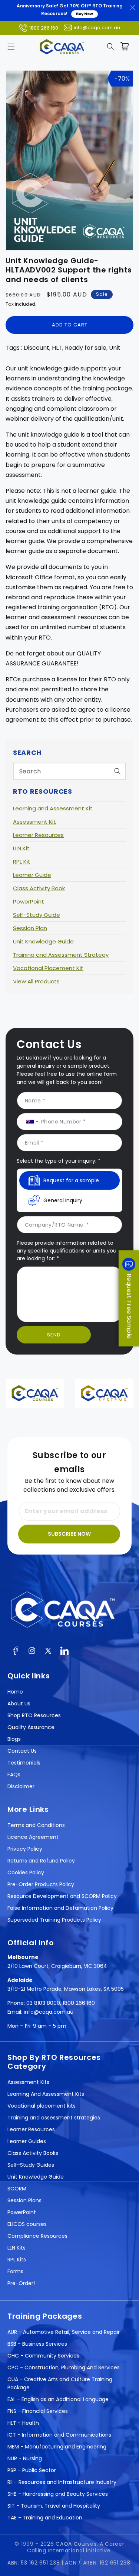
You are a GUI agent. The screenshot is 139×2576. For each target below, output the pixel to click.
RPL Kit (22, 862)
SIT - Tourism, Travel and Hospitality (54, 2506)
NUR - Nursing (25, 2458)
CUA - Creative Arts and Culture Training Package (60, 2383)
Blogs (14, 1739)
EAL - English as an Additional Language (58, 2399)
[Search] (118, 771)
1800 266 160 (44, 28)
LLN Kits (16, 2248)
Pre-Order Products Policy (41, 1884)
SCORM (17, 2189)
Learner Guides (27, 2141)
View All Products (36, 981)
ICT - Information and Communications (59, 2435)
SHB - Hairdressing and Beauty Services (58, 2494)
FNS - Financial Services (38, 2411)
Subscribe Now (69, 1534)
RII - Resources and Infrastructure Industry (62, 2482)
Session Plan (30, 928)
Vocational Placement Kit (48, 968)
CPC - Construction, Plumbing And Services (64, 2367)
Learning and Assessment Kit (53, 808)
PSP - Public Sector (32, 2470)
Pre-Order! (21, 2283)
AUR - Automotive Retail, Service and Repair (64, 2332)
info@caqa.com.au (97, 28)
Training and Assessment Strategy (61, 955)
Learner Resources (38, 835)
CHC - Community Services (43, 2356)
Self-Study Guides (31, 2165)
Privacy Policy (25, 1849)
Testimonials (24, 1763)
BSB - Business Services (37, 2344)
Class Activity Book (39, 888)
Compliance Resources (37, 2236)
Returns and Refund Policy (41, 1861)
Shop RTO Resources (34, 1715)
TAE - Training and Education (45, 2518)
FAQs (14, 1775)
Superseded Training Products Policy (54, 1920)
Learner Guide (32, 875)
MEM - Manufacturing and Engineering (57, 2447)
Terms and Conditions (36, 1825)
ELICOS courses (27, 2224)
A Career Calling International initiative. (76, 2547)
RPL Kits (17, 2260)
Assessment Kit (34, 822)
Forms (15, 2271)
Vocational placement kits (42, 2106)
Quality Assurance (31, 1727)
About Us (19, 1704)
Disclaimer (21, 1786)
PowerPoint (29, 901)
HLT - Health (23, 2423)
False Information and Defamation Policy (60, 1908)
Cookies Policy (26, 1872)
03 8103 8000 (43, 2003)
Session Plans (24, 2200)
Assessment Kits (28, 2082)
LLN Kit (21, 848)
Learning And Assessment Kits (46, 2094)
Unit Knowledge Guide (43, 941)
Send (54, 1335)
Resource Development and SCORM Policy (62, 1896)
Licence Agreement (33, 1837)
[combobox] (69, 771)
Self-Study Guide (37, 915)
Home (15, 1692)
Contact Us (22, 1751)
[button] (11, 47)
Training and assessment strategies (54, 2118)
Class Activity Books (33, 2153)
